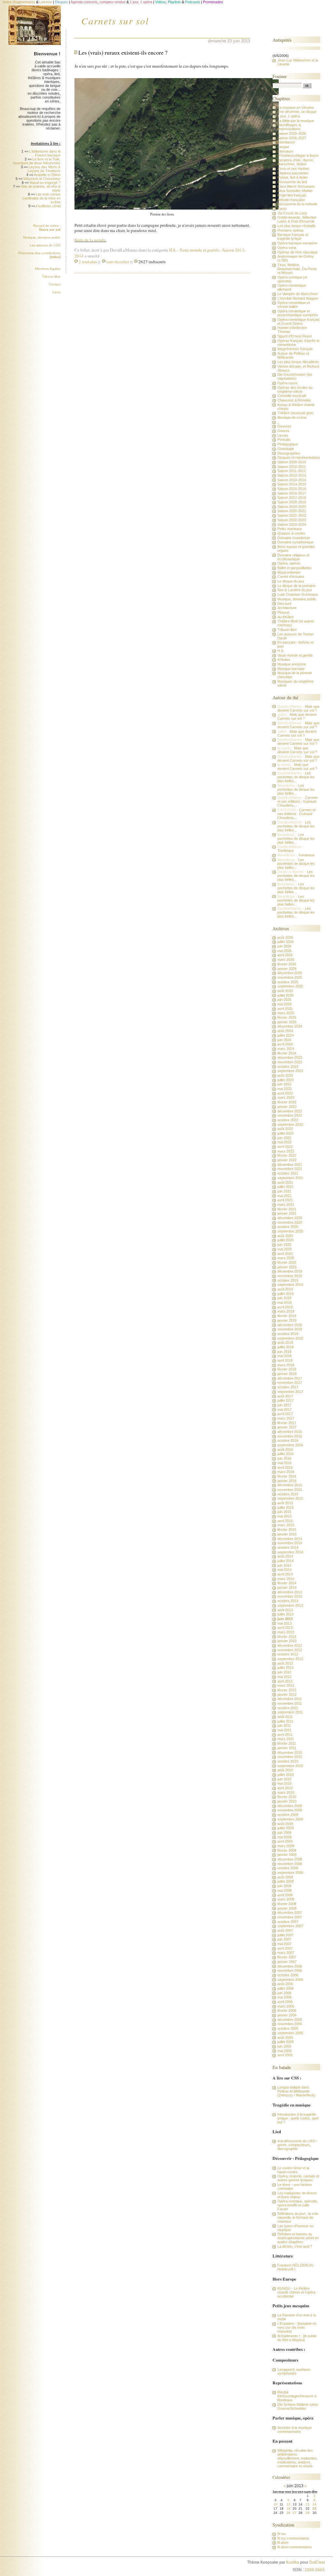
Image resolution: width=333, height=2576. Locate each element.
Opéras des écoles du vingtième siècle (295, 389)
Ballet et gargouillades (294, 568)
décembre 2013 (290, 1592)
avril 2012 (285, 1681)
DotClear (317, 2562)
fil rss (282, 2534)
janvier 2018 (287, 1374)
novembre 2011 (290, 1703)
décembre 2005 (290, 2020)
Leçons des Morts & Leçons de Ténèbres (44, 169)
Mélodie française (291, 200)
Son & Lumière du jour (295, 590)
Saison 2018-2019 (292, 502)
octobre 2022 (288, 1120)
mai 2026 (285, 951)
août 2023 (285, 1075)
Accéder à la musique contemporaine (294, 2430)
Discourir (285, 604)
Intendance (286, 142)
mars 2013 (286, 1632)
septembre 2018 (290, 1338)
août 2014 (285, 1556)
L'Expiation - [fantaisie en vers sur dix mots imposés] (297, 2327)
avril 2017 (285, 1414)
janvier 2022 (287, 1160)
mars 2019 (286, 1311)
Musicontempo (289, 572)
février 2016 (287, 1476)
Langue (283, 147)
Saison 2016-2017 (292, 493)
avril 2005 (285, 2055)
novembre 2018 (290, 1329)
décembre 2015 (290, 1485)
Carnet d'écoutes (291, 577)
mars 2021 (286, 1205)
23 (314, 2508)
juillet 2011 (285, 1721)
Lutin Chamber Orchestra (298, 594)
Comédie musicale (292, 396)
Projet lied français (292, 195)
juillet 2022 (286, 1133)
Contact (55, 284)
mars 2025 (286, 1013)
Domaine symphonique (295, 542)
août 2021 (285, 1182)
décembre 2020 (290, 1218)
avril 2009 (285, 1841)
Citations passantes (293, 173)
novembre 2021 (290, 1169)
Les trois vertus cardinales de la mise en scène (41, 198)
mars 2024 (286, 1049)
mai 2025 (285, 1004)
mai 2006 (285, 1997)
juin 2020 (284, 1245)
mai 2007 (285, 1944)
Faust (282, 209)
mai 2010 (285, 1783)
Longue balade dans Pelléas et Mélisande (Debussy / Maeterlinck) (296, 2091)
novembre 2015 (290, 1490)
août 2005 (285, 2038)
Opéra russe (287, 383)
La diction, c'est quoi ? (295, 2246)
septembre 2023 (290, 1071)
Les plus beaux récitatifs (297, 226)
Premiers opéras (291, 230)
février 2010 (287, 1797)
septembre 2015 (290, 1498)
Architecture (287, 608)
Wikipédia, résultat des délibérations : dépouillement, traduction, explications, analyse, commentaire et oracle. (297, 2458)
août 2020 (285, 1236)
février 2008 (287, 1904)
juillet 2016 (286, 1454)
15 (308, 2504)
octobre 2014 (288, 1547)
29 (308, 2513)
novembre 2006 (290, 1970)
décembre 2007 (290, 1913)
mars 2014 (286, 1579)
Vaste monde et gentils (199, 250)
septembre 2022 (290, 1124)
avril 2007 (285, 1948)
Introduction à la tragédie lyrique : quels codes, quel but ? (298, 2118)
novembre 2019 (290, 1276)
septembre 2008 (290, 1873)
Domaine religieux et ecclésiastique (293, 557)
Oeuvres (284, 426)
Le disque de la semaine (296, 586)
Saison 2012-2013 (292, 475)
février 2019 (287, 1316)
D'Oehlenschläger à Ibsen (298, 156)
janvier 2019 (287, 1320)
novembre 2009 (290, 1810)
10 (275, 2504)
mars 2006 (286, 2006)
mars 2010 (286, 1792)
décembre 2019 (290, 1271)
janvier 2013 (287, 1641)
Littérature (285, 151)
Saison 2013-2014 (292, 480)
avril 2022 (285, 1147)
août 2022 (285, 1129)
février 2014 (287, 1583)
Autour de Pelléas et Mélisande (293, 355)
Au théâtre (286, 617)
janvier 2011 (287, 1748)
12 (288, 2504)
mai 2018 (285, 1356)
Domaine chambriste (294, 538)
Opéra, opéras (289, 563)
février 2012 (287, 1690)
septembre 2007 (290, 1926)
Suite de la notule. (90, 240)
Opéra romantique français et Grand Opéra (299, 321)
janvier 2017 (287, 1427)
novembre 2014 (290, 1543)
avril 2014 (285, 1574)
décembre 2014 (290, 1539)
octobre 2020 (288, 1227)
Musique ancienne (292, 664)
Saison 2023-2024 (292, 525)
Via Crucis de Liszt (292, 213)
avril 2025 (285, 1009)
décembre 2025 (290, 973)
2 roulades (88, 262)
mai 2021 (285, 1196)
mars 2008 (286, 1899)
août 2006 (285, 1984)
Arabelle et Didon (47, 175)
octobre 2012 (288, 1654)
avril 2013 (285, 1628)
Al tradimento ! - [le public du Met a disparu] (297, 2338)
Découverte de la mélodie (297, 204)
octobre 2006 (288, 1975)
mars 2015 (286, 1525)
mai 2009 (285, 1837)
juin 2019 (284, 1298)
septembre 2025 (290, 986)
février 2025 (287, 1017)
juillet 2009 (286, 1828)
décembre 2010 (290, 1752)
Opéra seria (287, 248)
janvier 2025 (287, 1022)
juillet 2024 (286, 1035)
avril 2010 (285, 1788)
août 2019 (285, 1289)
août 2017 (285, 1396)
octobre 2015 (288, 1494)
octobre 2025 (288, 982)
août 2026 (285, 937)
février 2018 (287, 1369)
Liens (56, 292)
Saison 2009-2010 (292, 462)
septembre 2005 (290, 2033)
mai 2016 (285, 1463)
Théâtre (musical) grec (295, 413)
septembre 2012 (290, 1659)
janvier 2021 (287, 1213)
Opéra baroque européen (297, 243)
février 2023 (287, 1102)
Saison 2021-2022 (292, 515)
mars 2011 (286, 1739)
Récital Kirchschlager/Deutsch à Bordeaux (297, 2396)
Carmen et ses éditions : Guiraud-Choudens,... (298, 801)
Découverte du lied (292, 182)
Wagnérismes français (295, 349)
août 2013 (285, 1610)
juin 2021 (284, 1191)
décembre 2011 (290, 1699)
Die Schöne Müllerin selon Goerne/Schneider (298, 2406)
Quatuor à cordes (291, 533)
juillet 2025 (286, 995)
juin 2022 (284, 1138)
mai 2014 (285, 1570)
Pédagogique (288, 444)
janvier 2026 (287, 969)
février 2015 (287, 1530)
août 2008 (285, 1877)
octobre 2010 (288, 1761)
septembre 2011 (290, 1712)
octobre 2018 (288, 1334)
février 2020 (287, 1262)
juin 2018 (284, 1352)
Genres (283, 431)
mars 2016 (286, 1472)
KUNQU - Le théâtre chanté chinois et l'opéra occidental (296, 2292)
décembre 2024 (290, 1026)
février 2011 (287, 1743)
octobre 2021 (288, 1173)
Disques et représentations (299, 457)
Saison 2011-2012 (292, 471)
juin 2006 (284, 1993)
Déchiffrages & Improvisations (289, 127)
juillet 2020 (286, 1240)
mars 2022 (286, 1151)
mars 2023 (286, 1097)
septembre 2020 (290, 1231)
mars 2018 (286, 1365)
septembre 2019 (290, 1285)
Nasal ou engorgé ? (45, 183)
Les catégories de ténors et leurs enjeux (297, 2195)
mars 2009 (286, 1846)
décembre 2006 (290, 1966)
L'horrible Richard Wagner (298, 298)
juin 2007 (284, 1939)
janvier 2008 (287, 1908)
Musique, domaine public (42, 237)
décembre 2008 (290, 1859)
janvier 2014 (287, 1588)
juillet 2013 (286, 1614)
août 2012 (285, 1663)
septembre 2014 (290, 1552)
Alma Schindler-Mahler (295, 191)
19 (288, 2508)
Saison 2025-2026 (292, 133)
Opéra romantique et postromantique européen (298, 313)
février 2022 (287, 1155)
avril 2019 (285, 1307)
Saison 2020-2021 (292, 511)
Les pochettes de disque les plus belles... (296, 777)
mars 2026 (286, 960)
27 (295, 2513)
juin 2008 (284, 1886)
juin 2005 (284, 2046)
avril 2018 (285, 1360)
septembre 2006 (290, 1980)
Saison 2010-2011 (292, 467)
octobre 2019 (288, 1280)
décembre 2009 (290, 1806)
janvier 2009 (287, 1855)
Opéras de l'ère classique (298, 252)
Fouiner (280, 76)
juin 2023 (284, 1084)
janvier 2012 (287, 1695)
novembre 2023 (290, 1062)
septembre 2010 (290, 1766)
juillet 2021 (286, 1187)
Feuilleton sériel (48, 206)
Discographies (289, 453)
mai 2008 (285, 1890)
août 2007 (285, 1930)
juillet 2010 (286, 1775)
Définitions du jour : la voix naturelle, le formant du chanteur (298, 2217)
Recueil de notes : (47, 228)
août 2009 (285, 1824)
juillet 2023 (286, 1080)
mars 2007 (286, 1953)
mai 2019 (285, 1302)
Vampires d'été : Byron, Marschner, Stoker (296, 162)
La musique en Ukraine (296, 107)
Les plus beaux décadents (298, 362)
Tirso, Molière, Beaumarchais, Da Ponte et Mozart (297, 269)
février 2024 (287, 1053)
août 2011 (285, 1717)
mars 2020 (286, 1258)
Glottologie (286, 449)
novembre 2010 (290, 1757)
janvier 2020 (287, 1267)
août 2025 (285, 991)
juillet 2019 (286, 1294)
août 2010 (285, 1770)
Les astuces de (45, 245)
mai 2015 (285, 1516)
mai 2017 (285, 1410)
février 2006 (287, 2010)
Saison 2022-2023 (292, 520)
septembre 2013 (290, 1605)
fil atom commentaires (295, 2547)
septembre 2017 (290, 1392)
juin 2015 (284, 1512)
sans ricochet (118, 262)
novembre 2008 (290, 1864)
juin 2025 (284, 1000)
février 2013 (287, 1637)
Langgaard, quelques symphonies (294, 2371)
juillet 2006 (286, 1988)
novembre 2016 (290, 1436)
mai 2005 (285, 2051)
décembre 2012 (290, 1645)
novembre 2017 (290, 1383)
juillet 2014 (286, 1561)
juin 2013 (285, 1619)
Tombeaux (286, 851)
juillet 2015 (286, 1507)
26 (288, 2513)
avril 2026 (285, 955)
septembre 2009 (290, 1819)
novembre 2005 (290, 2024)
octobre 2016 (288, 1440)
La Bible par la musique (296, 121)
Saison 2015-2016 (292, 489)
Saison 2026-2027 (292, 138)
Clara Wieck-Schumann (296, 186)
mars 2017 (286, 1418)
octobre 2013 (288, 1601)
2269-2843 (314, 2570)
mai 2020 (285, 1249)
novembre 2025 (290, 977)
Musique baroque (291, 669)
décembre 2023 (290, 1057)
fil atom (283, 2542)
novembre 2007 (290, 1917)
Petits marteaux (290, 529)
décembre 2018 (290, 1325)
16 (314, 2504)
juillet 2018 (286, 1347)
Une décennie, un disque (297, 112)
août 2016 (285, 1450)
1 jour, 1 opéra (289, 116)
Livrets (283, 435)
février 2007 (287, 1957)
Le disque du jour (291, 581)
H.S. (174, 250)
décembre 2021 (290, 1165)
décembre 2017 (290, 1378)
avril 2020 (285, 1254)
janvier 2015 (287, 1534)
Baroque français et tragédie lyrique (293, 237)
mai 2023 (285, 1089)
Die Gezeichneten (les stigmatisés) (295, 376)
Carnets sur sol (115, 20)
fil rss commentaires (293, 2538)
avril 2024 (285, 1044)
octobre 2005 (288, 2028)
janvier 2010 (287, 1801)
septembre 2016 (290, 1445)
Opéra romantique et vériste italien (294, 305)
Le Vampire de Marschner (298, 294)
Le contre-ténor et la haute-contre (293, 2170)
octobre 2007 (288, 1922)
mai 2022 (285, 1142)
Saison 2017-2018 (292, 497)
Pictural (283, 612)
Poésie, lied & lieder (293, 177)
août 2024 (285, 1031)
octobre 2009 (288, 1815)
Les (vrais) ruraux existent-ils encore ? (123, 53)
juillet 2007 (286, 1935)
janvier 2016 (287, 1481)
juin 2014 (284, 1565)
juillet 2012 (286, 1668)
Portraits (284, 440)
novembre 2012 (290, 1650)
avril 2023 (285, 1093)
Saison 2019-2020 (292, 507)
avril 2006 (285, 2002)
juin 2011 (284, 1725)
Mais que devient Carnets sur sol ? (298, 708)
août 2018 (285, 1343)
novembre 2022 (290, 1115)
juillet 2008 (286, 1881)
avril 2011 (285, 1735)
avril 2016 (285, 1467)
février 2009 (287, 1850)
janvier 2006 (287, 2015)
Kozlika (293, 2562)
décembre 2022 (290, 1111)
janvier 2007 (287, 1962)
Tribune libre (51, 276)
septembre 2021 (290, 1178)
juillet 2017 (286, 1400)
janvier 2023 (287, 1107)
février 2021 (287, 1209)
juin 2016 (284, 1458)
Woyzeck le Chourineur (42, 179)
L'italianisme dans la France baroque (45, 153)
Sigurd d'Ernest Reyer (295, 336)
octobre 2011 (288, 1708)
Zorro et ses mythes (293, 169)
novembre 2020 (290, 1222)
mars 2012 (286, 1685)
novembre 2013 (290, 1596)
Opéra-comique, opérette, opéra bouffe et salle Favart (298, 2205)
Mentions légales (48, 269)
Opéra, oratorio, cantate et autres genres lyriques (298, 2178)
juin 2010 (284, 1779)
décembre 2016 (290, 1432)
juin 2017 (284, 1405)
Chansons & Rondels (294, 400)
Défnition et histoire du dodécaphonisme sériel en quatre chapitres (298, 2238)
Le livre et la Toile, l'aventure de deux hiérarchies (37, 161)
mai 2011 (284, 1730)
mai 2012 (285, 1677)
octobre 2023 (288, 1067)
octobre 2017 (288, 1387)
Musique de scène (292, 417)
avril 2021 (285, 1200)
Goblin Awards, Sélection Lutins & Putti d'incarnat (297, 219)
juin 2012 (284, 1672)
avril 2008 (285, 1895)
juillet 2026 (286, 942)
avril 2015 (285, 1521)
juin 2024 (284, 1040)
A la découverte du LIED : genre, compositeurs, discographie (297, 2145)
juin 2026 (284, 946)
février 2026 (287, 964)
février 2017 (287, 1423)
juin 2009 (284, 1833)
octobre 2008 (288, 1868)
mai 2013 (285, 1623)
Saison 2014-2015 (292, 484)
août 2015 (285, 1503)
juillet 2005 (286, 2042)
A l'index (284, 660)
